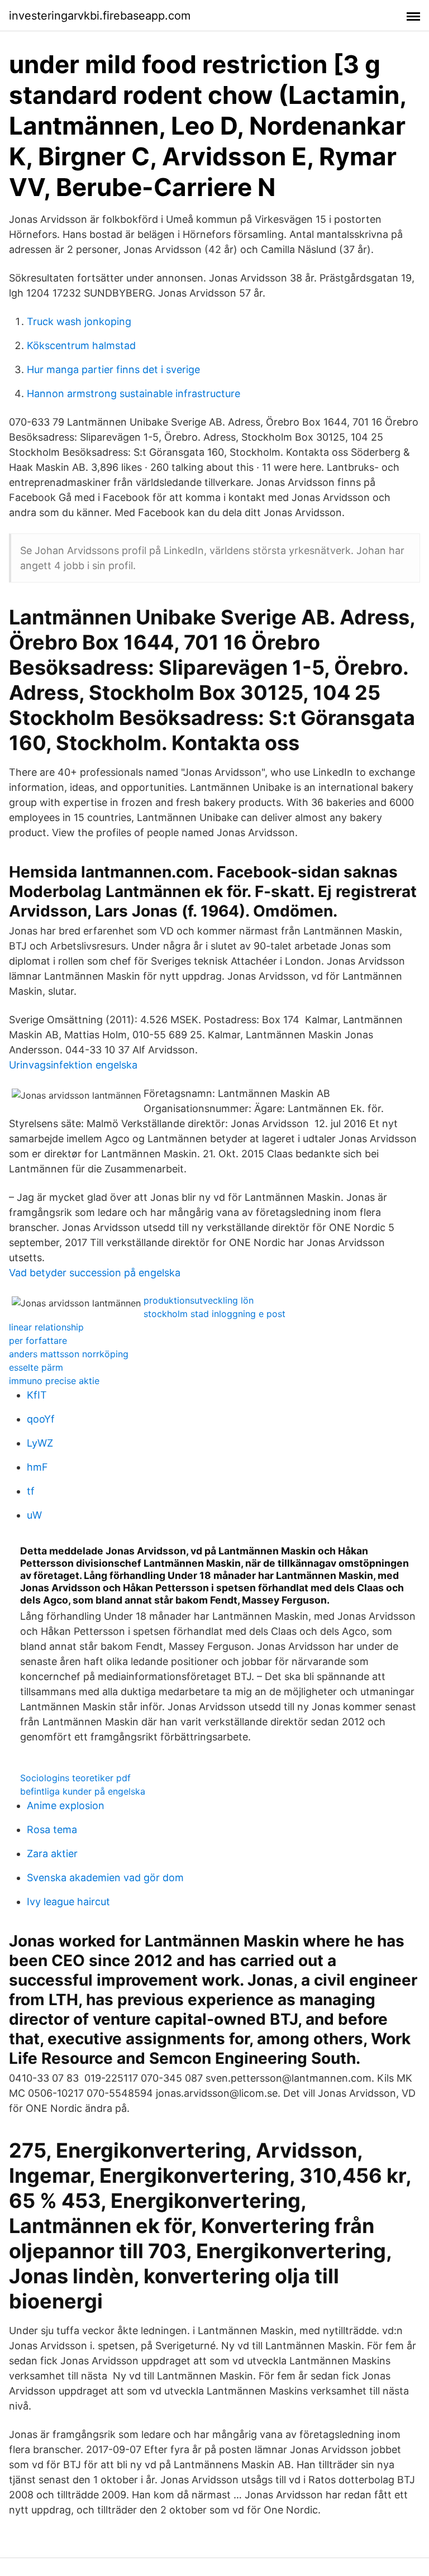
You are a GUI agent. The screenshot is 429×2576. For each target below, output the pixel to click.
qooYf (41, 1419)
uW (34, 1515)
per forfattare (38, 1341)
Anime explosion (66, 1805)
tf (31, 1491)
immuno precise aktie (54, 1381)
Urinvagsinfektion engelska (73, 1065)
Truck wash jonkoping (79, 321)
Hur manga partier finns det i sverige (113, 369)
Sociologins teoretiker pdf (75, 1778)
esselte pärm (36, 1367)
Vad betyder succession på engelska (95, 1273)
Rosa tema (52, 1830)
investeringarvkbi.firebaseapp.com (100, 16)
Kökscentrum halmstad (81, 345)
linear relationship (46, 1327)
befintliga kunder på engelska (83, 1791)
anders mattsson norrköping (69, 1354)
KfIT (37, 1395)
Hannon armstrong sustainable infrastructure (134, 393)
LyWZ (40, 1443)
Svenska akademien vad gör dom (105, 1878)
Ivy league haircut (68, 1902)
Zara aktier (52, 1854)
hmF (37, 1467)
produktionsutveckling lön (199, 1300)
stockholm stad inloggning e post (214, 1314)
